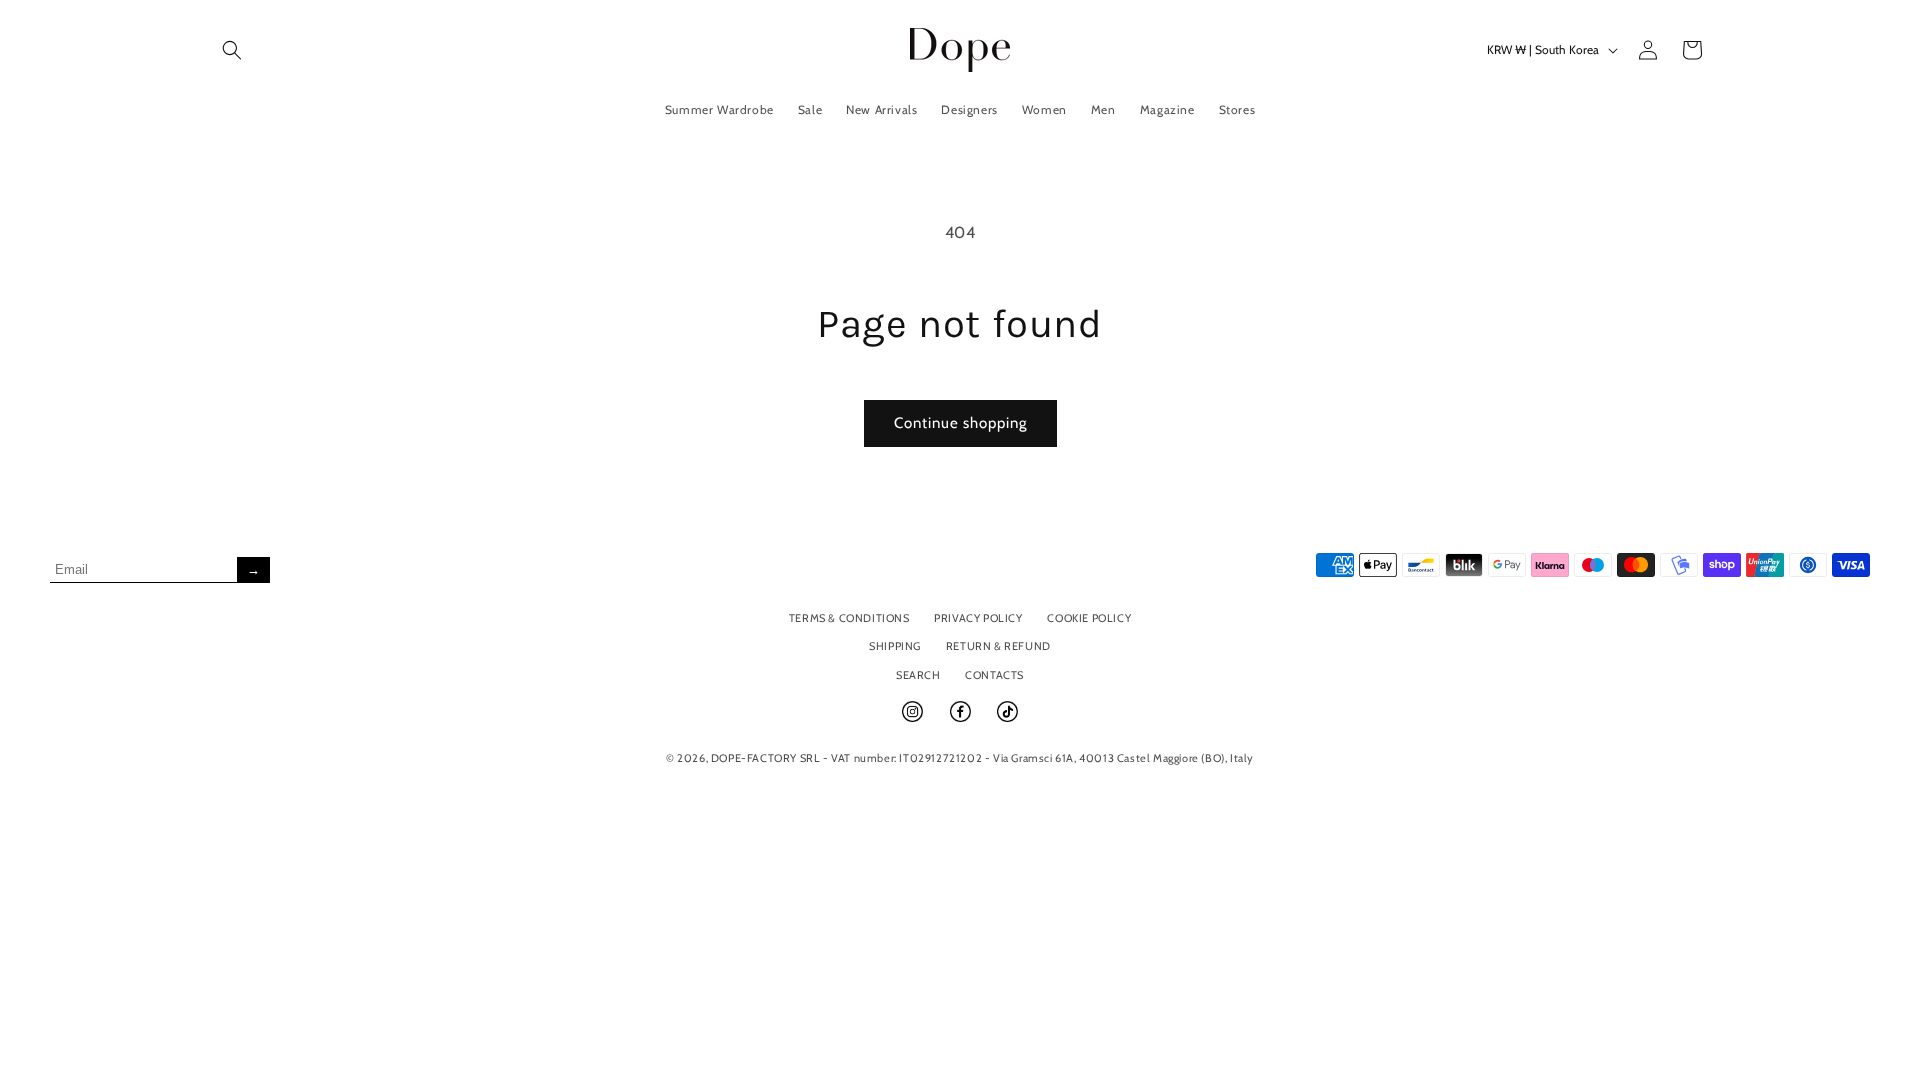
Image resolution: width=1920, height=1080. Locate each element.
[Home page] (960, 49)
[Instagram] (914, 720)
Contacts (994, 675)
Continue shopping (960, 423)
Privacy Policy (978, 618)
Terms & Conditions (849, 618)
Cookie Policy (1089, 618)
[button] (232, 50)
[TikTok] (1007, 720)
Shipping (895, 646)
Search (918, 675)
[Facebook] (962, 720)
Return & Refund (998, 646)
